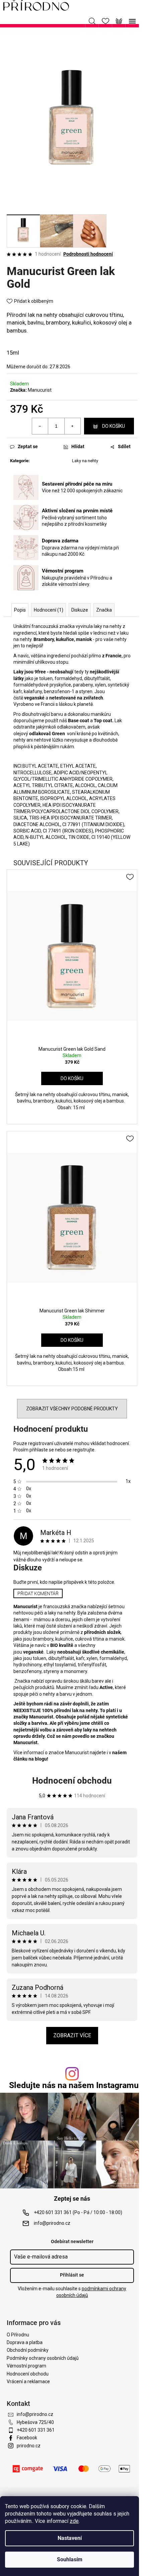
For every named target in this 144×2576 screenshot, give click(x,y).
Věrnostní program (26, 2366)
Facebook (27, 2438)
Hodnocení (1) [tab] (49, 610)
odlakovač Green (48, 734)
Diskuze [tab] (80, 610)
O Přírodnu (18, 2335)
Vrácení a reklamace (28, 2381)
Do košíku (114, 426)
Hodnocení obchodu (72, 1781)
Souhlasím (70, 2559)
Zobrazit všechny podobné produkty (72, 1409)
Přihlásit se (72, 2275)
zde (74, 2521)
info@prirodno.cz (52, 2223)
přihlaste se (42, 1450)
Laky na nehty (85, 461)
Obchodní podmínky (28, 2350)
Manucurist (40, 390)
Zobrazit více (72, 2035)
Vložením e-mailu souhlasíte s (72, 2292)
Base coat (79, 721)
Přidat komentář (38, 1593)
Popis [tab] (20, 610)
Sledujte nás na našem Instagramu (74, 2085)
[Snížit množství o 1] (40, 426)
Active (106, 1687)
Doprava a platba (25, 2342)
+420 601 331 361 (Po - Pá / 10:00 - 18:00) (78, 2212)
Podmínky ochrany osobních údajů (43, 2358)
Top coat (103, 721)
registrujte (84, 1450)
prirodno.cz (29, 2446)
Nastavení (70, 2538)
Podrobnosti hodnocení (88, 254)
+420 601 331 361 (36, 2430)
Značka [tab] (104, 610)
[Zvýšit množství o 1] (72, 426)
